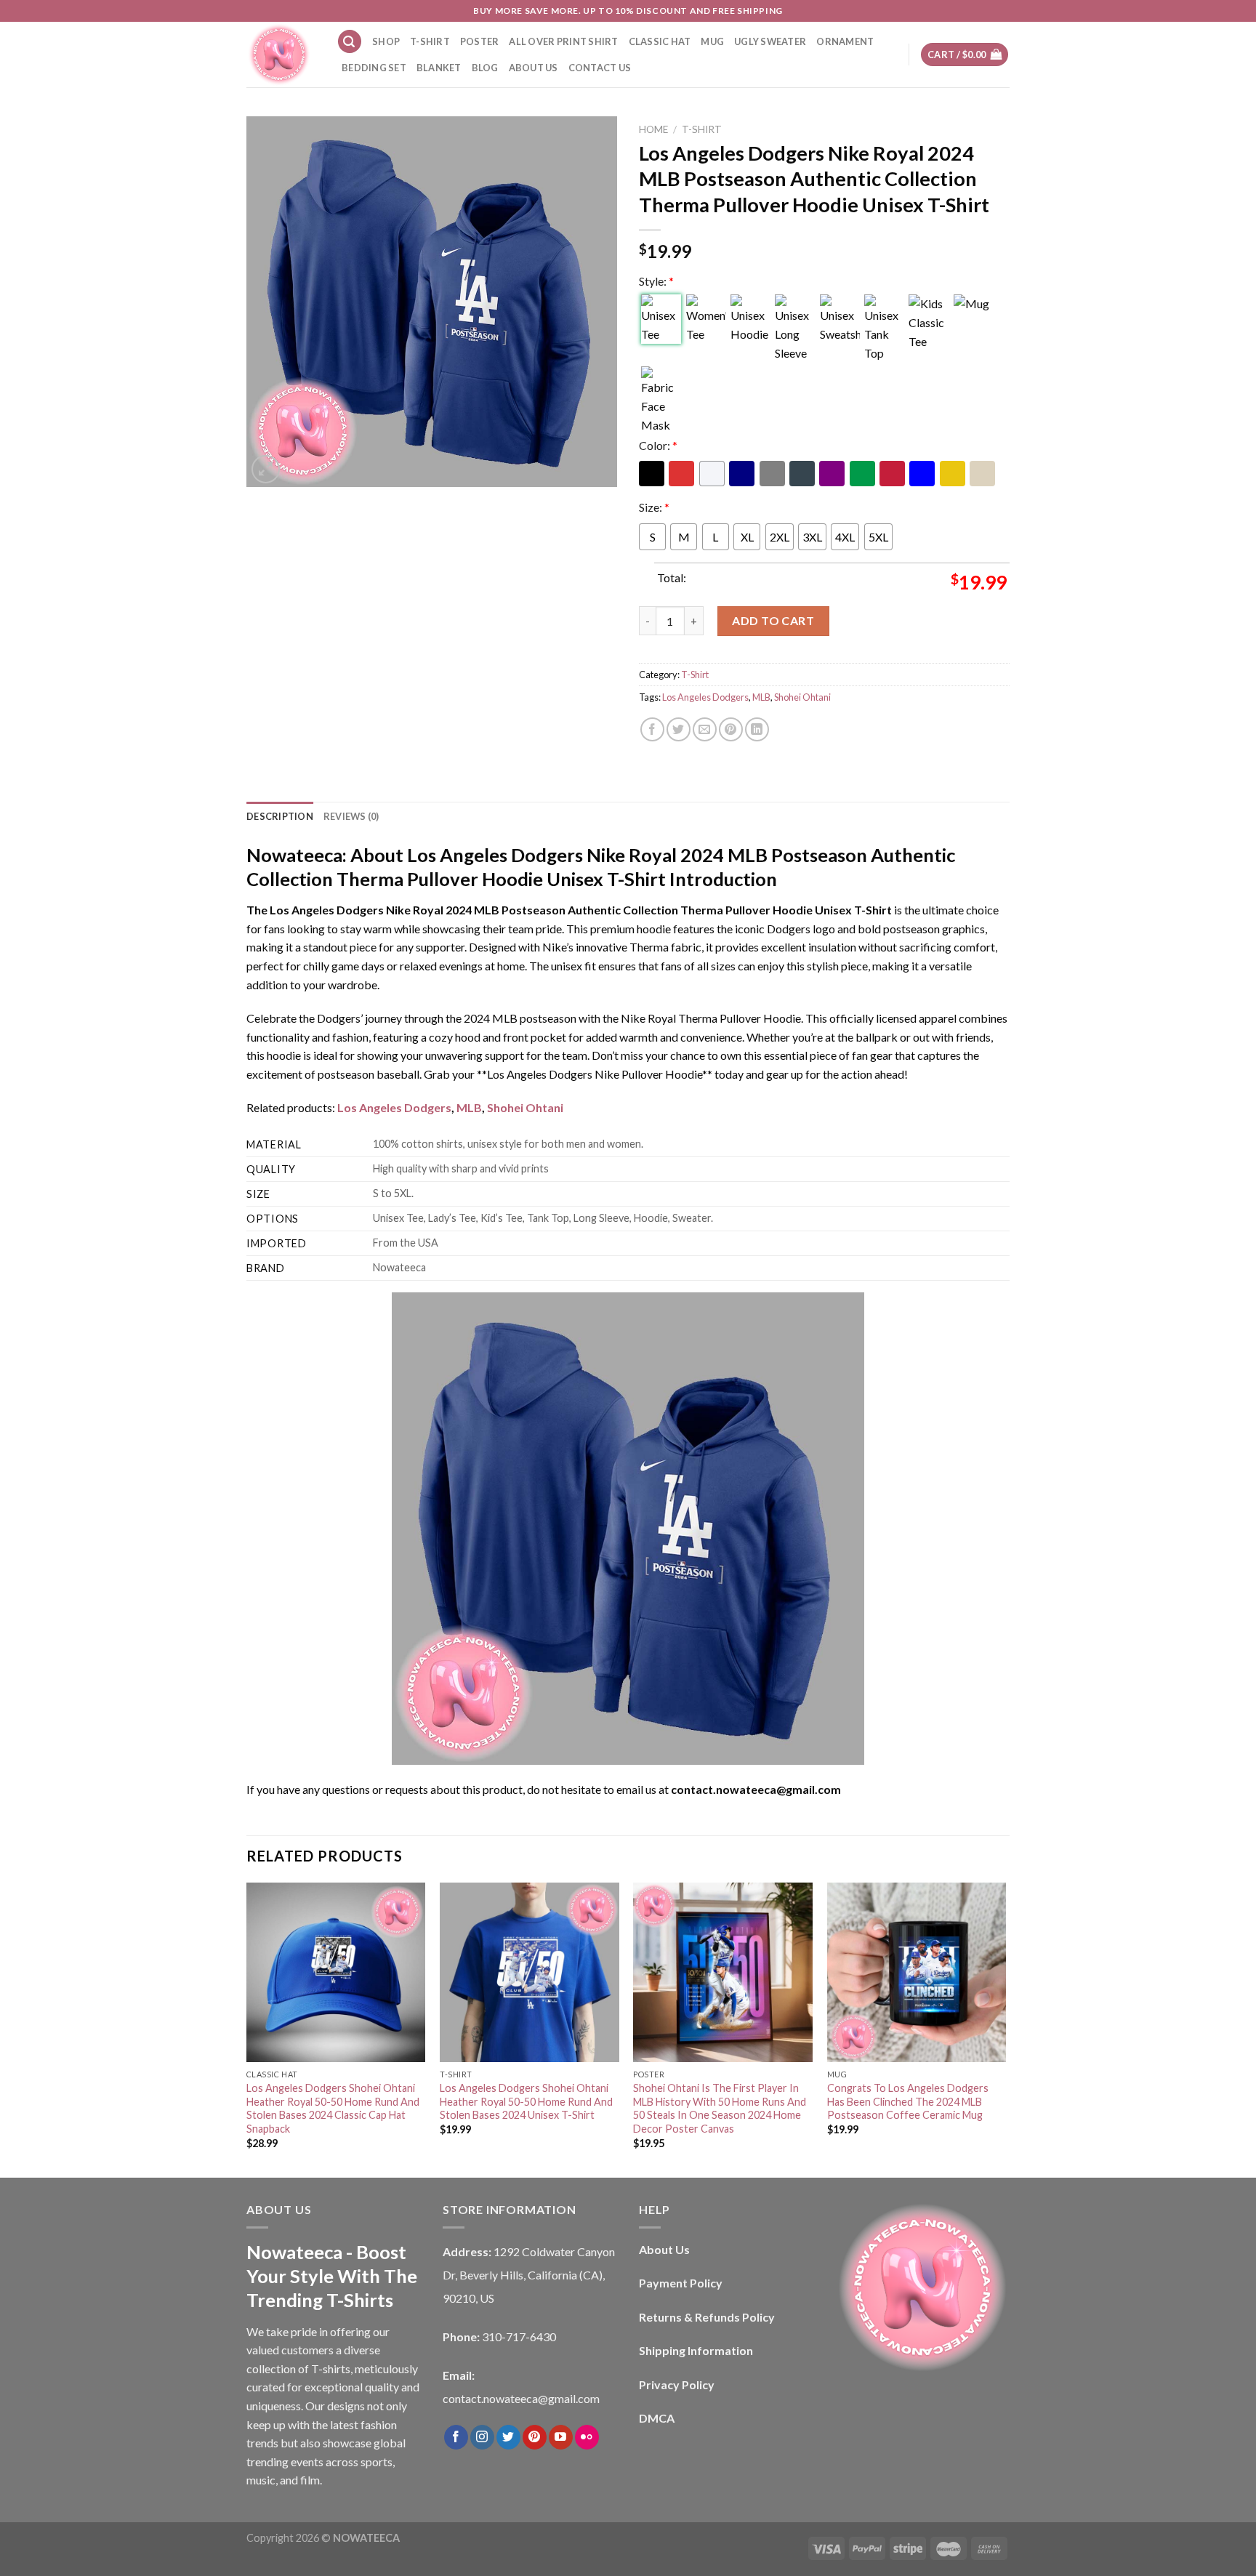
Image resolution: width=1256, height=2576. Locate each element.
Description (280, 816)
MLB (761, 697)
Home (653, 129)
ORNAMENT (845, 41)
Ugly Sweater (770, 41)
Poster (480, 41)
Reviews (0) (351, 816)
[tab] (280, 816)
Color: (658, 445)
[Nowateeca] (281, 55)
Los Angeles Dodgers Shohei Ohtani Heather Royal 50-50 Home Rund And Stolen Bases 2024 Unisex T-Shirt (526, 2101)
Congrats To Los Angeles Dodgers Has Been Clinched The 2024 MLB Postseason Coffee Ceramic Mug (908, 2101)
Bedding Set (374, 68)
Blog (485, 68)
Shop (386, 41)
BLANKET (439, 68)
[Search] (350, 42)
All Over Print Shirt (563, 41)
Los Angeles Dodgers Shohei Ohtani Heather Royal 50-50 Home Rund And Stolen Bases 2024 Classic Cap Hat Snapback (333, 2108)
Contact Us (600, 68)
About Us (534, 68)
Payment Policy (681, 2283)
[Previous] (247, 2029)
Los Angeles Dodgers (705, 697)
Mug (712, 41)
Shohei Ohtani (802, 697)
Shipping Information (696, 2350)
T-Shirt (430, 41)
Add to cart (773, 620)
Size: (654, 507)
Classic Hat (660, 41)
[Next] (1005, 2029)
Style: (656, 281)
